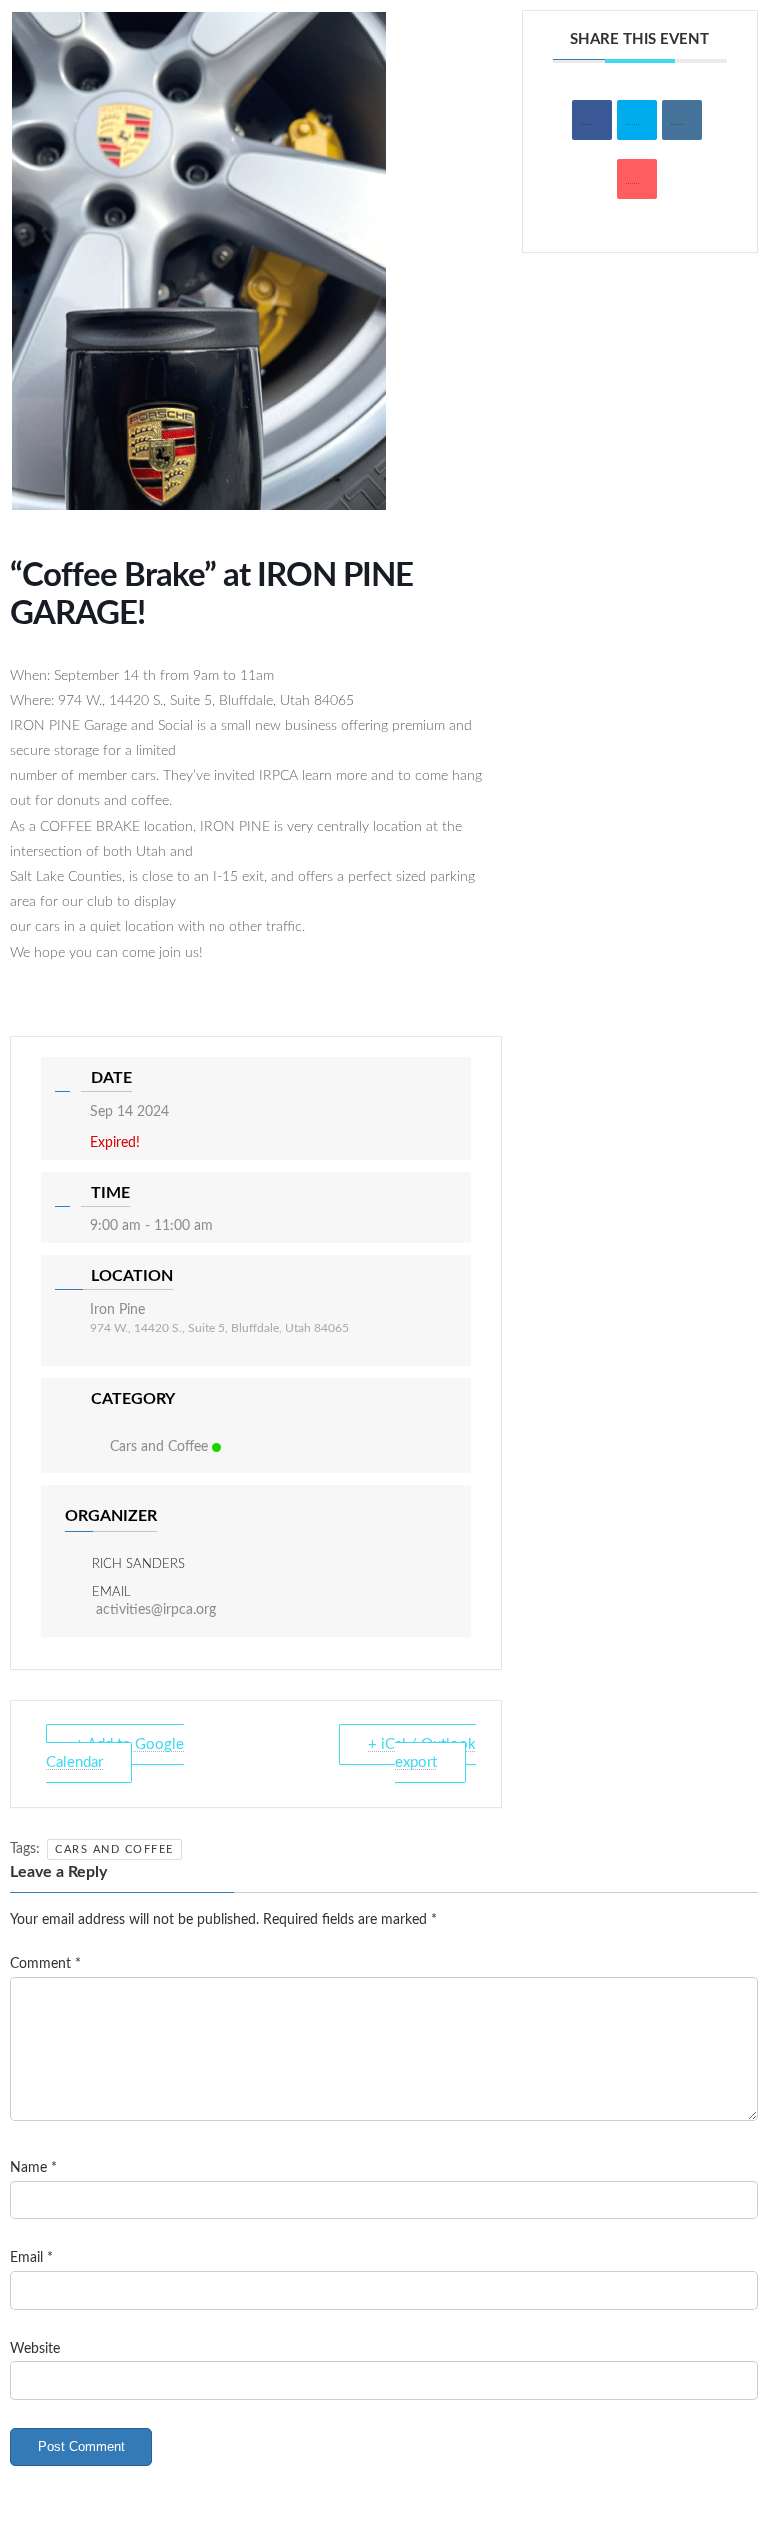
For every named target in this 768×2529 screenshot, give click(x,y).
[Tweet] (637, 120)
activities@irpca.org (156, 1610)
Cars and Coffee (159, 1447)
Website (35, 2348)
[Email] (637, 179)
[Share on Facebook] (592, 120)
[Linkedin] (682, 120)
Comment (45, 1964)
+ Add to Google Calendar (115, 1753)
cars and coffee (114, 1849)
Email (31, 2258)
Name (33, 2168)
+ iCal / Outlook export (422, 1753)
